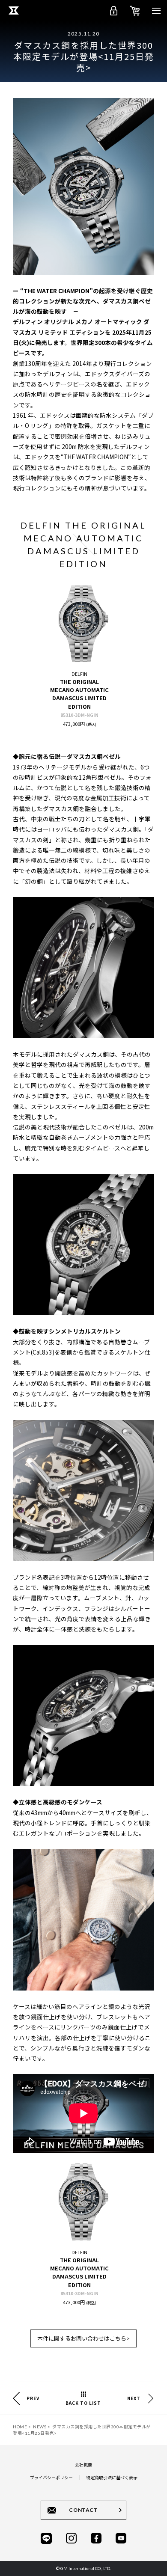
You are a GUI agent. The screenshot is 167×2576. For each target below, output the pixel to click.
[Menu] (156, 11)
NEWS (40, 2427)
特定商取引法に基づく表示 (112, 2477)
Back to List (83, 2403)
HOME (20, 2427)
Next (134, 2398)
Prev (33, 2398)
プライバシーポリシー (51, 2477)
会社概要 (83, 2465)
